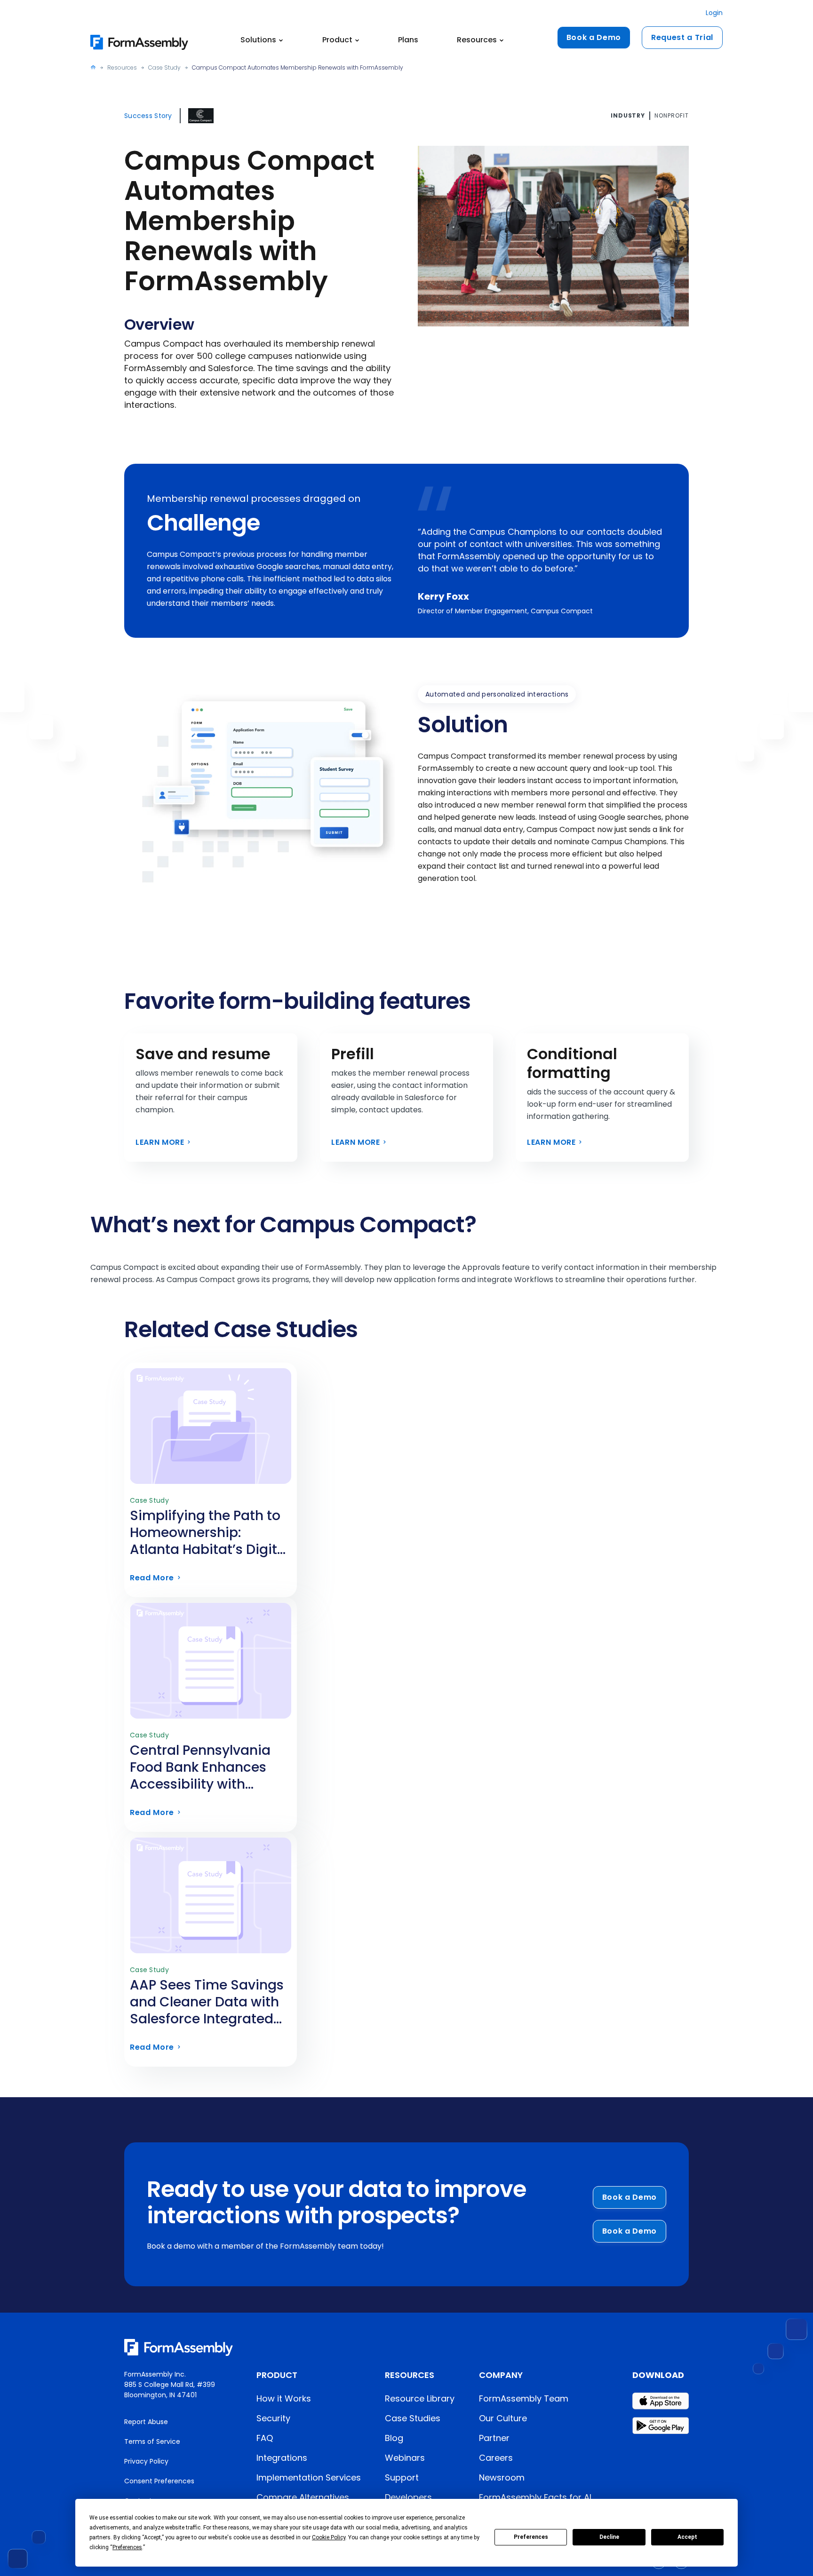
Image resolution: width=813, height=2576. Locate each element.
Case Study (164, 67)
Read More (211, 1541)
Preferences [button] (127, 2547)
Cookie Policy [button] (329, 2537)
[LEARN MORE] (211, 1098)
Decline (609, 2537)
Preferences (531, 2537)
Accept (687, 2537)
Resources (122, 67)
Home (93, 67)
